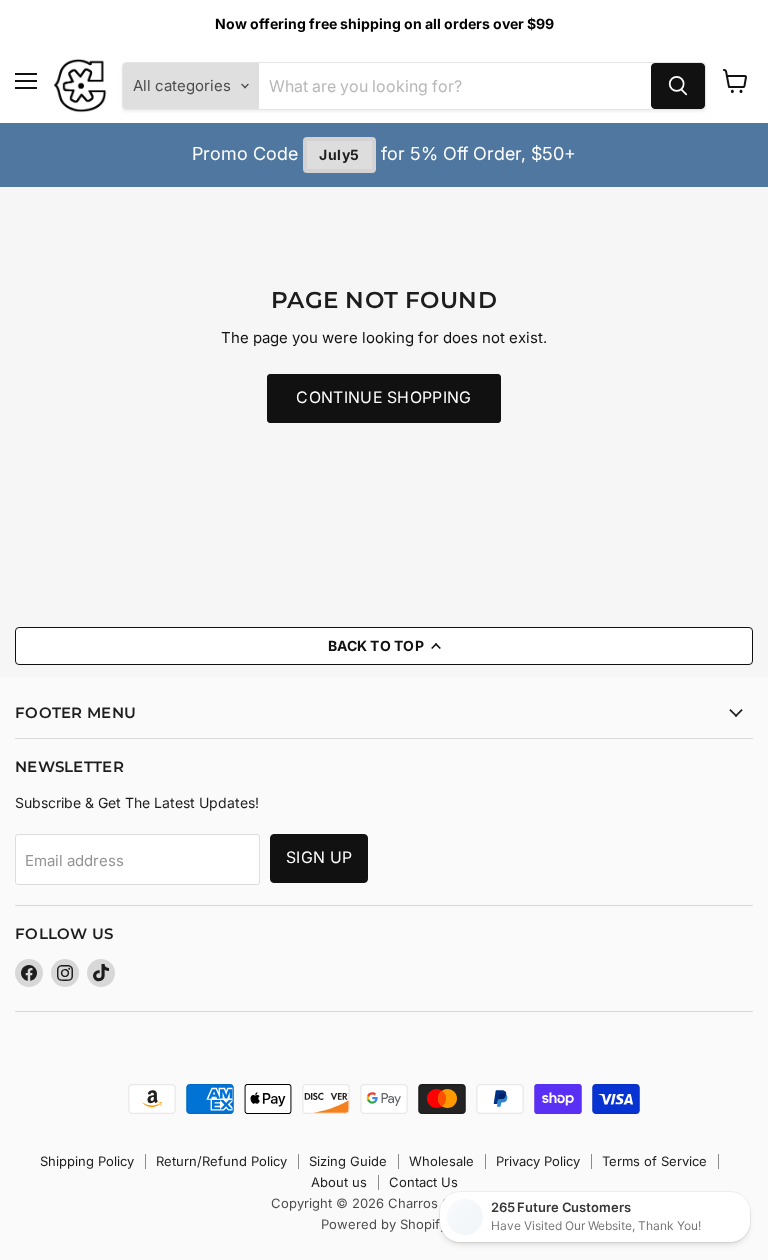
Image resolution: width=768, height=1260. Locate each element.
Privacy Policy (538, 1161)
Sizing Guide (348, 1161)
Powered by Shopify (384, 1224)
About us (339, 1182)
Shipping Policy (87, 1161)
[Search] (678, 86)
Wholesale (441, 1161)
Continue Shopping (383, 397)
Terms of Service (654, 1161)
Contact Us (423, 1182)
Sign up (319, 857)
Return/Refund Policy (221, 1161)
